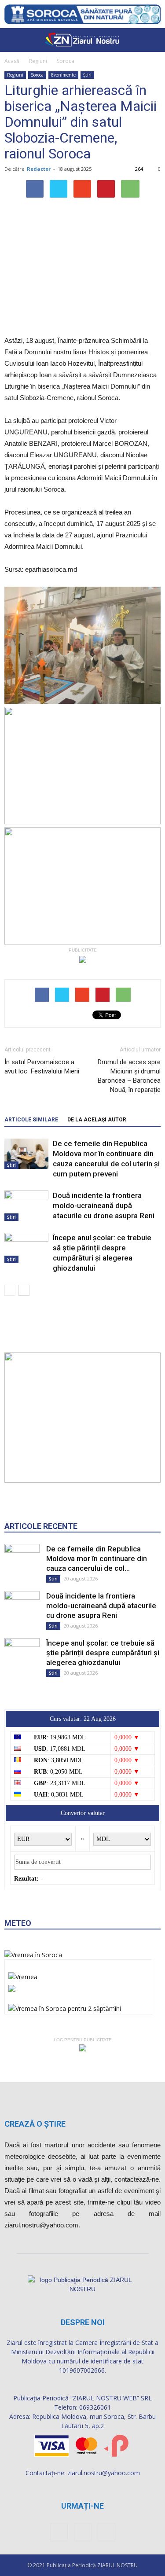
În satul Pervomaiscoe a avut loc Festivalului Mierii (42, 1067)
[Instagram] (83, 2532)
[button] (153, 40)
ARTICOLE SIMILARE (31, 1120)
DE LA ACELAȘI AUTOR (97, 1120)
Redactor (39, 169)
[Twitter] (106, 2532)
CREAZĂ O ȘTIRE (35, 2124)
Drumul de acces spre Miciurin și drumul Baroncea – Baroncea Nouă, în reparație (129, 1076)
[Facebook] (59, 2532)
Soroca (66, 61)
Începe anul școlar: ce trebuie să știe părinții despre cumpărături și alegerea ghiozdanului (103, 1653)
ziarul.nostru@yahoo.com (104, 2473)
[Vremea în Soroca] (33, 1955)
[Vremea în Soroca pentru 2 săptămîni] (65, 2006)
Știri (87, 75)
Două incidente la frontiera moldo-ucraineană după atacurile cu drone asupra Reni (104, 1205)
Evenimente (63, 75)
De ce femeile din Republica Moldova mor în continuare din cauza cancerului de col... (97, 1558)
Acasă (12, 61)
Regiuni (38, 61)
